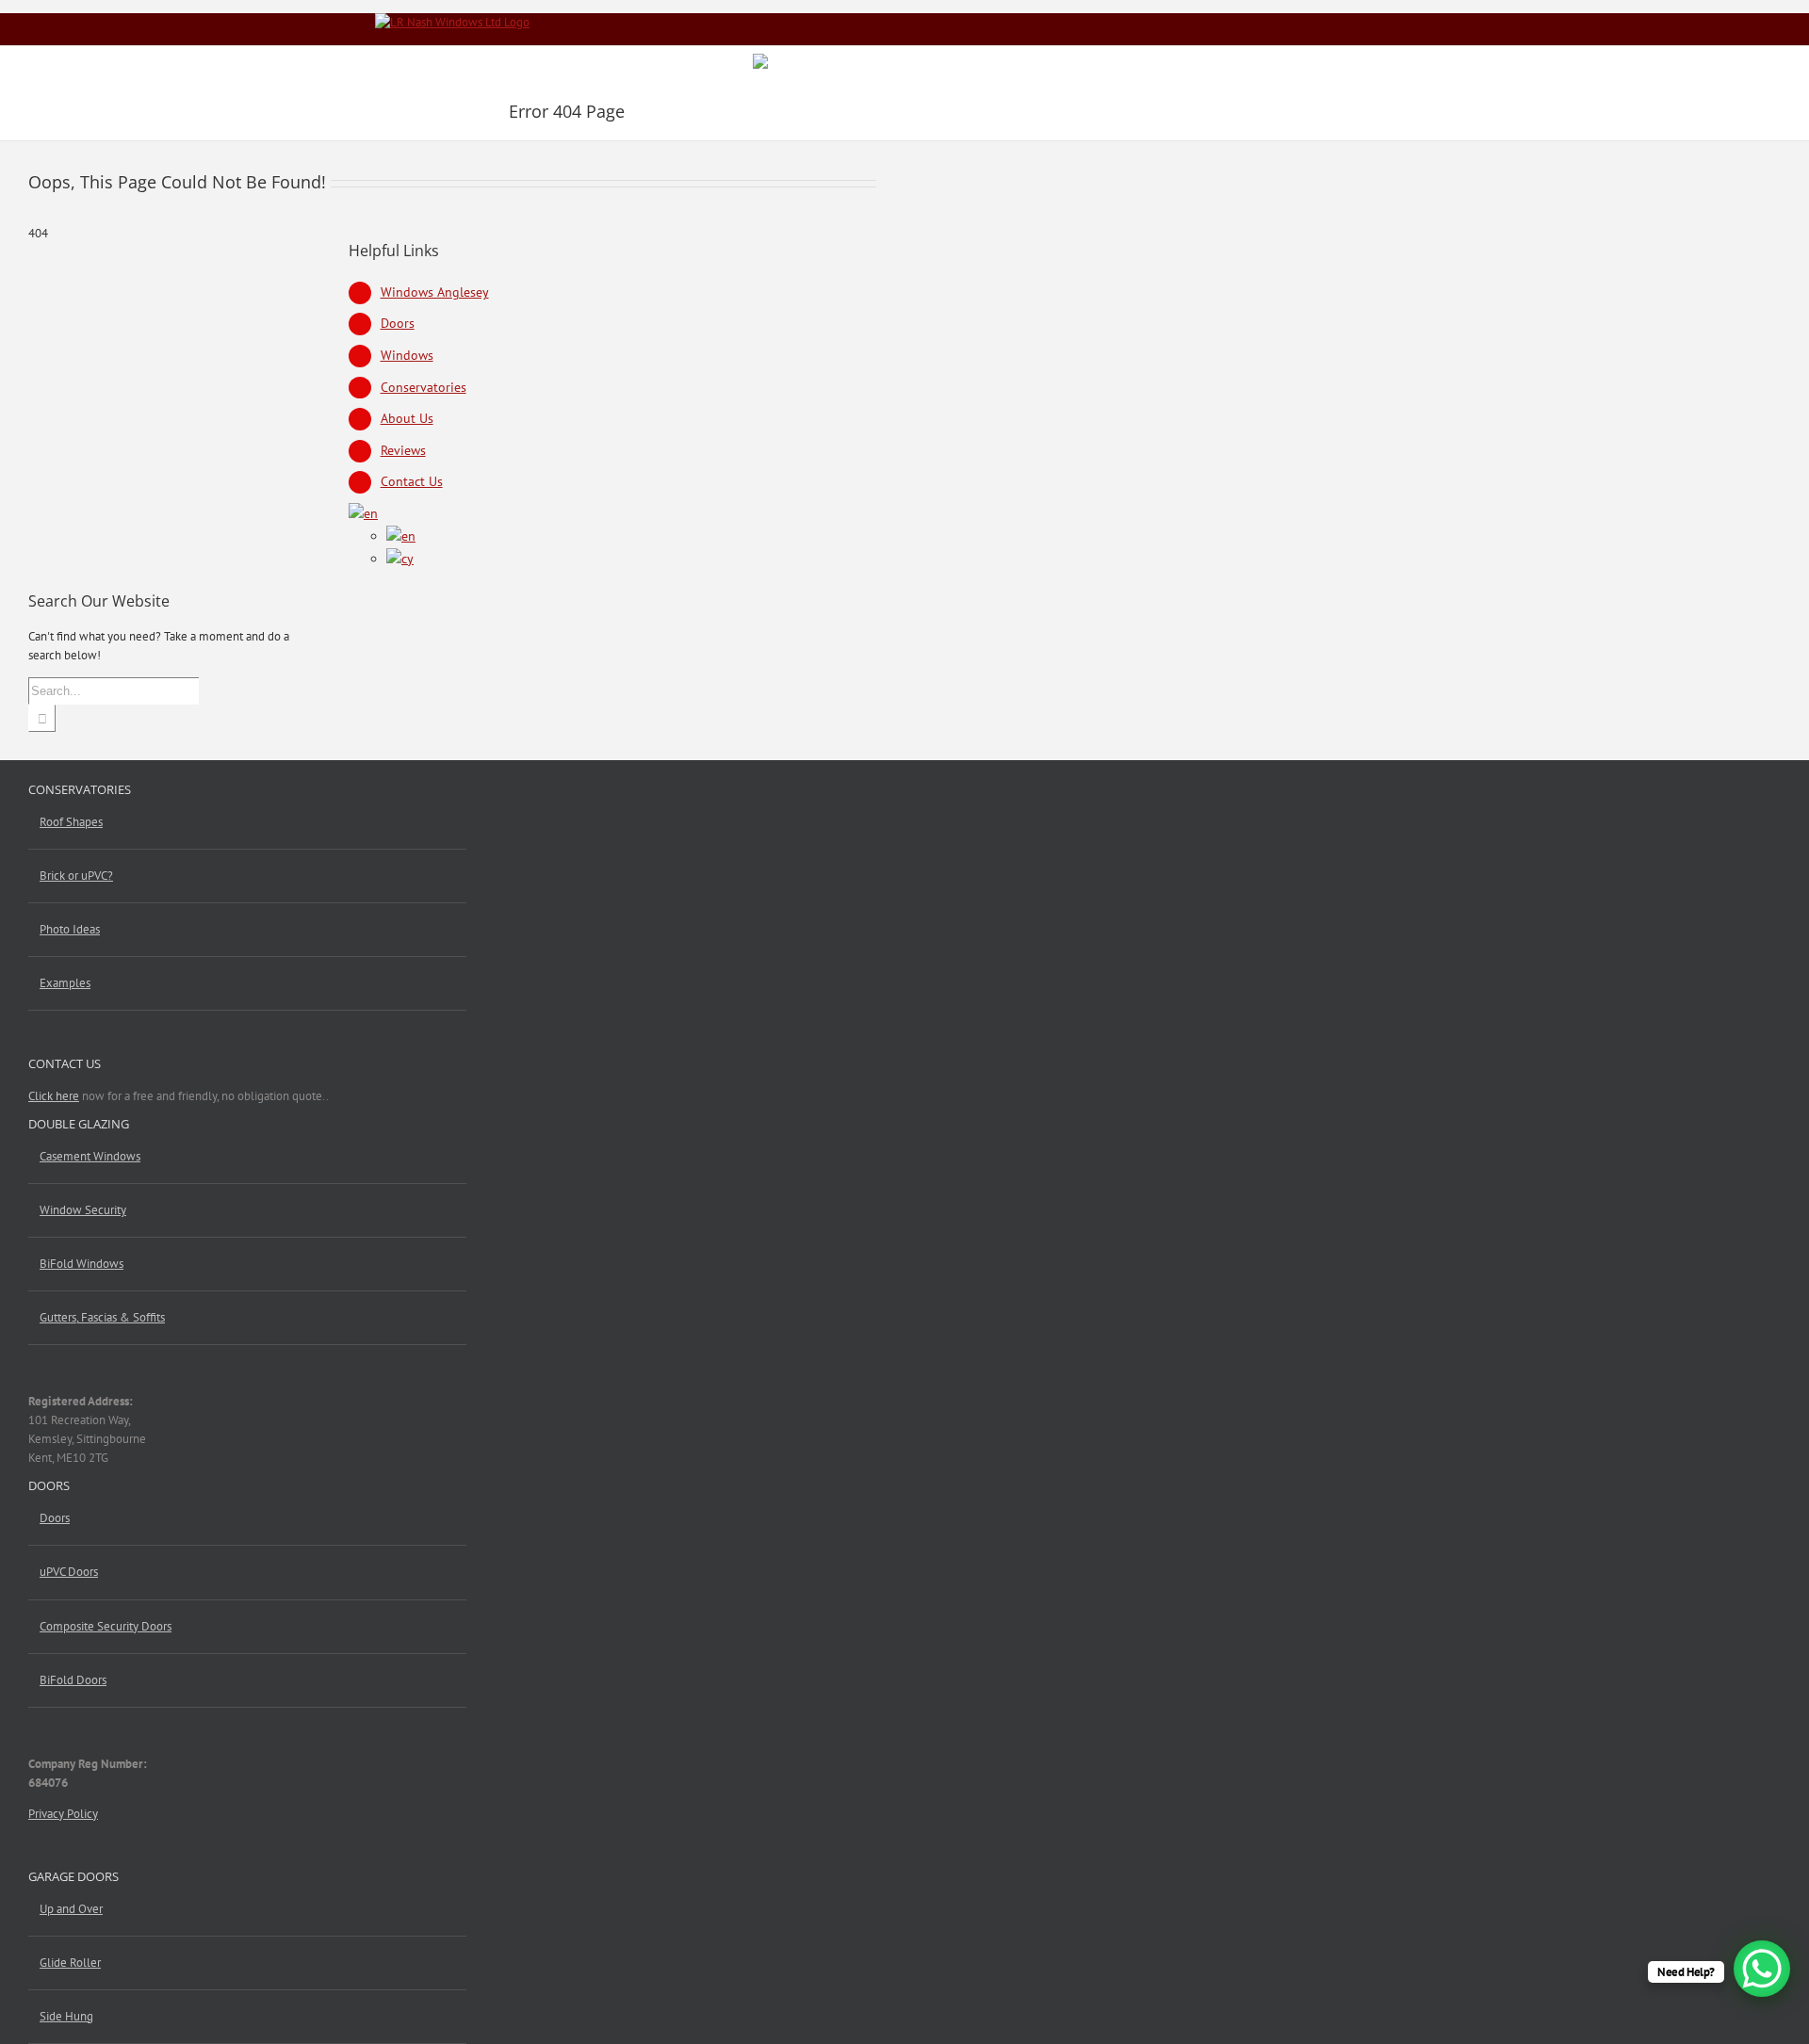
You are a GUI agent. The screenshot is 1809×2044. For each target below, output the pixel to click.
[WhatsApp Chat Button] (1762, 1969)
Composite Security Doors (106, 1626)
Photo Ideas (70, 929)
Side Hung (66, 2016)
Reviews (403, 450)
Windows (407, 355)
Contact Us (412, 481)
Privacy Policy (63, 1814)
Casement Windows (90, 1156)
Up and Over (71, 1909)
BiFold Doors (73, 1680)
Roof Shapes (71, 822)
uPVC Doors (69, 1572)
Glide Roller (70, 1963)
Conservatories (424, 387)
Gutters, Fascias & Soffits (102, 1317)
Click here (54, 1096)
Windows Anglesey (435, 292)
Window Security (83, 1210)
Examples (65, 983)
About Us (407, 418)
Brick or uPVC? (76, 876)
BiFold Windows (81, 1264)
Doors (398, 323)
